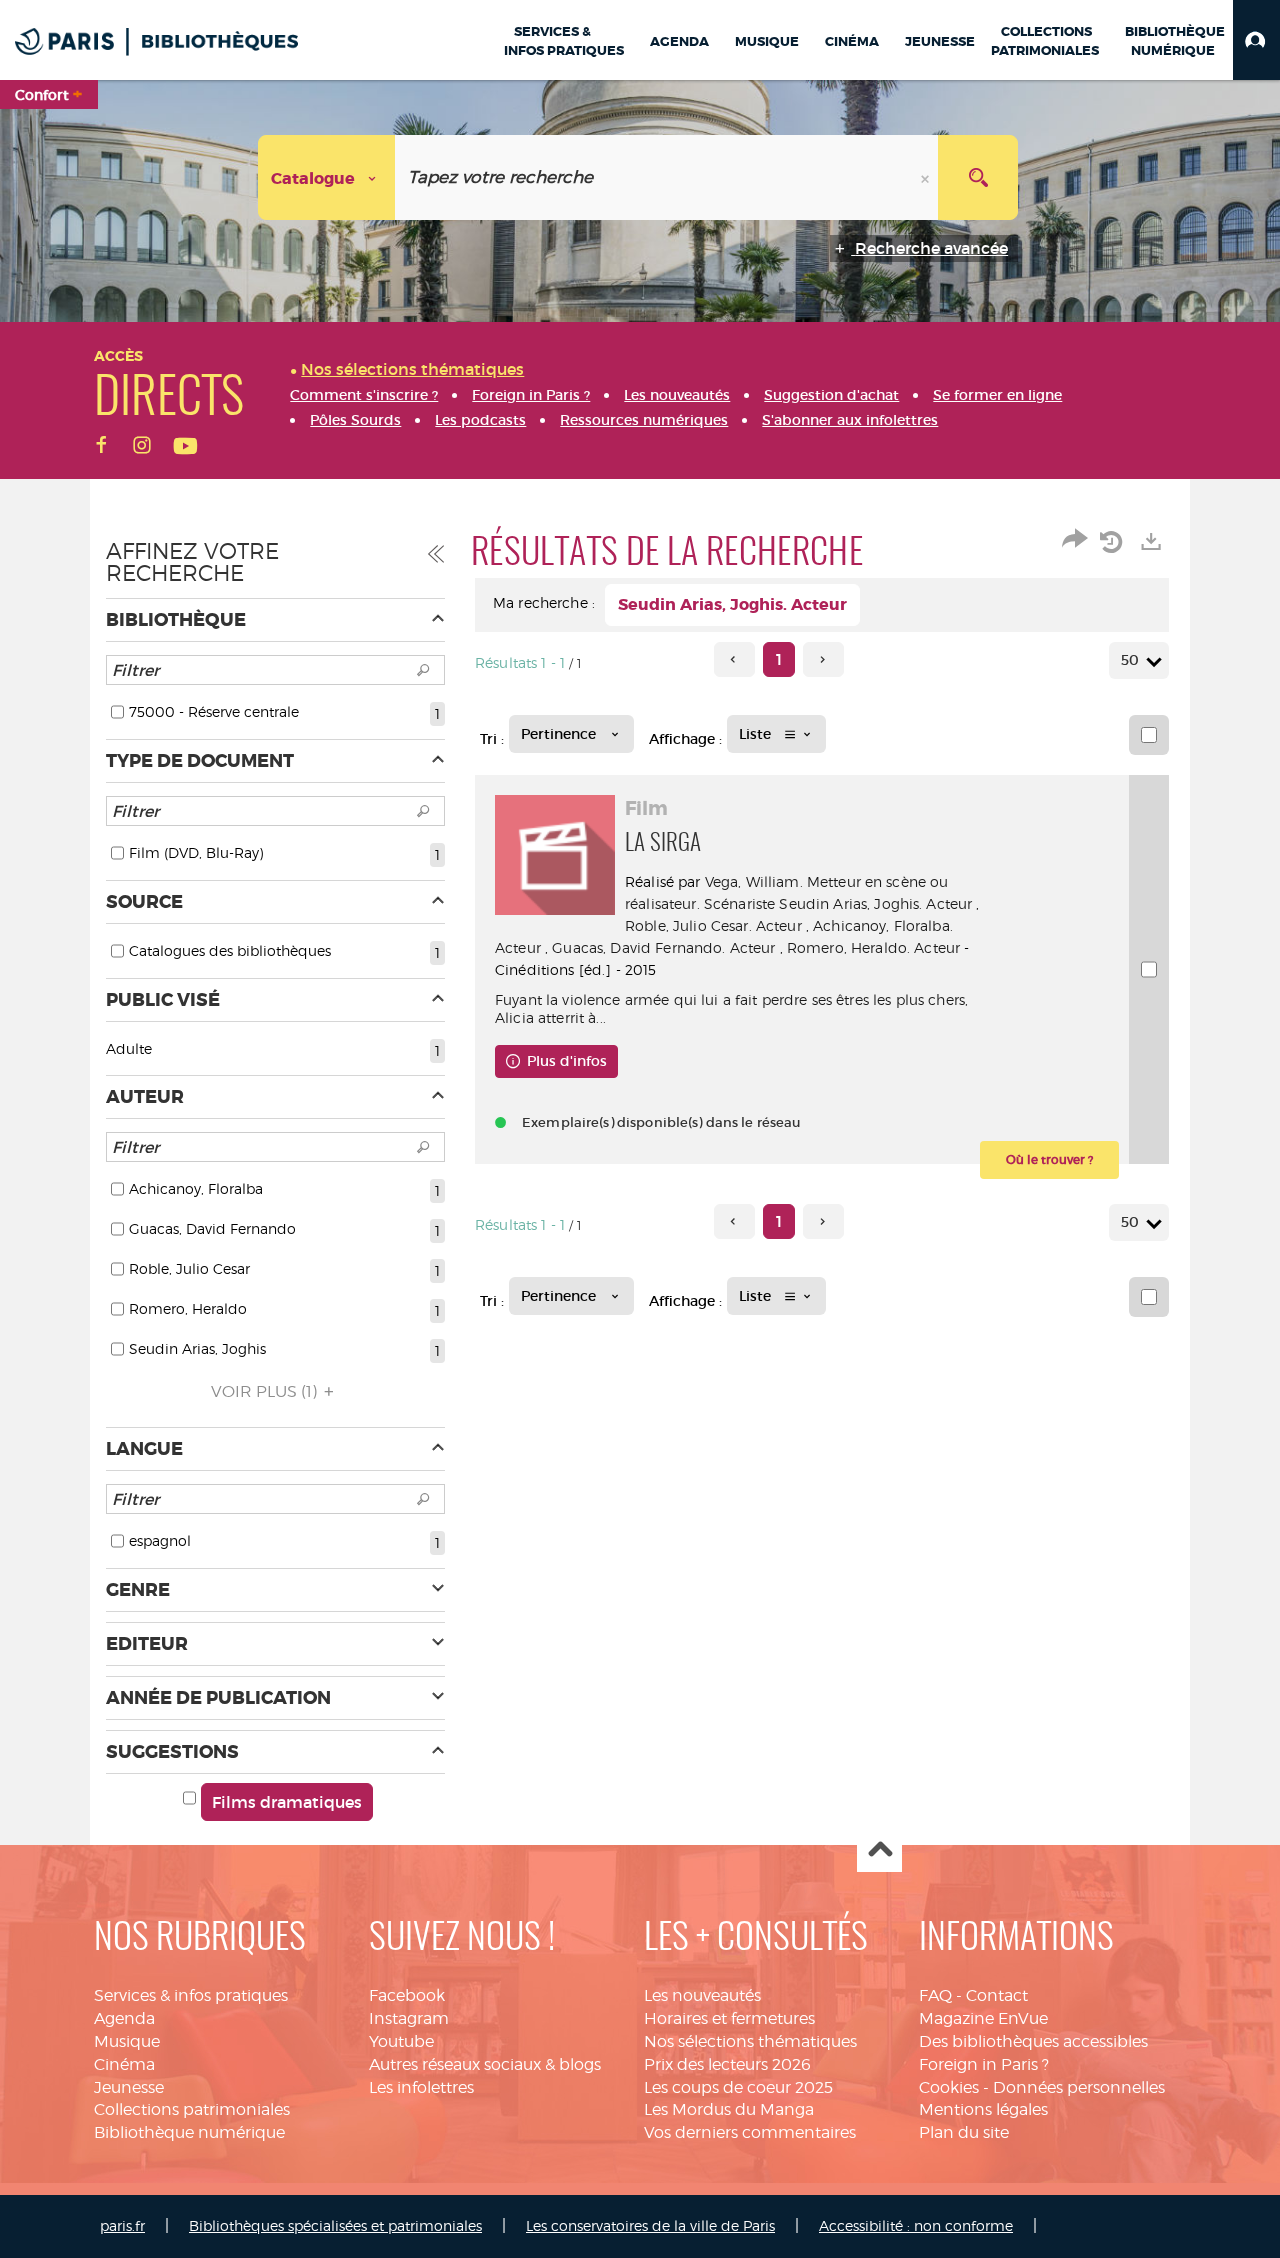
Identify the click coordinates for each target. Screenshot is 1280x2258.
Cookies (949, 2087)
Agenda (124, 2018)
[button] (1256, 40)
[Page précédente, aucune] (734, 659)
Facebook (407, 1995)
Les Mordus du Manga (729, 2109)
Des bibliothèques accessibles (1033, 2041)
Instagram (409, 2018)
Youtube (401, 2041)
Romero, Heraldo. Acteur (873, 947)
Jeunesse (129, 2087)
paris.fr (122, 2225)
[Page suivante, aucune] (823, 659)
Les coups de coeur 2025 (738, 2087)
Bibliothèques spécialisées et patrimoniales (335, 2225)
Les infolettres (421, 2087)
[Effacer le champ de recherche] (927, 177)
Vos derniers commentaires (750, 2132)
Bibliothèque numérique (189, 2132)
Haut (879, 1850)
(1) (266, 1391)
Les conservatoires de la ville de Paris (650, 2225)
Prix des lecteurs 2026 (727, 2064)
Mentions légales (983, 2109)
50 (1130, 660)
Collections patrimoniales (192, 2109)
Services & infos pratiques (191, 1995)
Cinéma (124, 2064)
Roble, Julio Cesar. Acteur (713, 925)
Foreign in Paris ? (984, 2064)
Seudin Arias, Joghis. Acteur (875, 903)
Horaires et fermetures (729, 2018)
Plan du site (964, 2132)
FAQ (935, 1995)
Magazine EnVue (983, 2018)
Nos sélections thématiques (750, 2041)
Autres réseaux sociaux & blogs (485, 2064)
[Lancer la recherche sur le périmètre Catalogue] (978, 177)
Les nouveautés (702, 1995)
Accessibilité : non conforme (916, 2225)
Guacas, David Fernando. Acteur (663, 947)
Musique (127, 2041)
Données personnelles (1079, 2087)
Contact (997, 1995)
